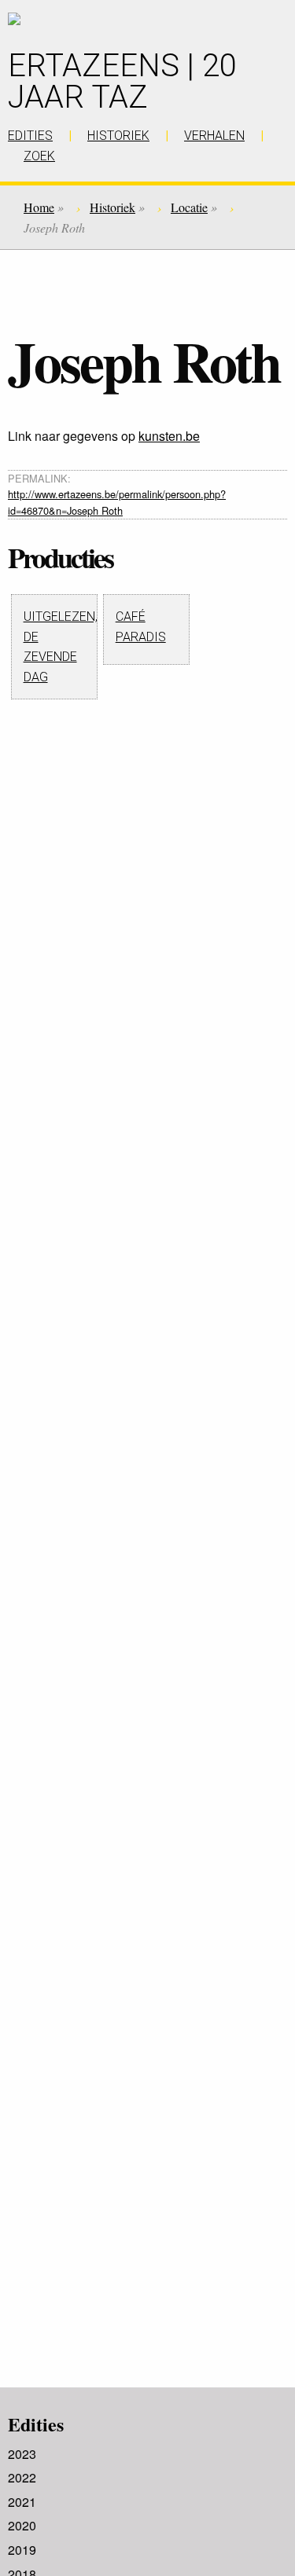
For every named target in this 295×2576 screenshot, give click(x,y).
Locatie (189, 207)
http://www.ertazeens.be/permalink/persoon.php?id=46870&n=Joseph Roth (117, 502)
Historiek (112, 207)
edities (30, 136)
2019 (22, 2550)
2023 (22, 2454)
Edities (36, 2424)
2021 (22, 2502)
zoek (39, 156)
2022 (22, 2477)
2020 (22, 2525)
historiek (118, 136)
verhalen (214, 136)
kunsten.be (169, 436)
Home (39, 207)
